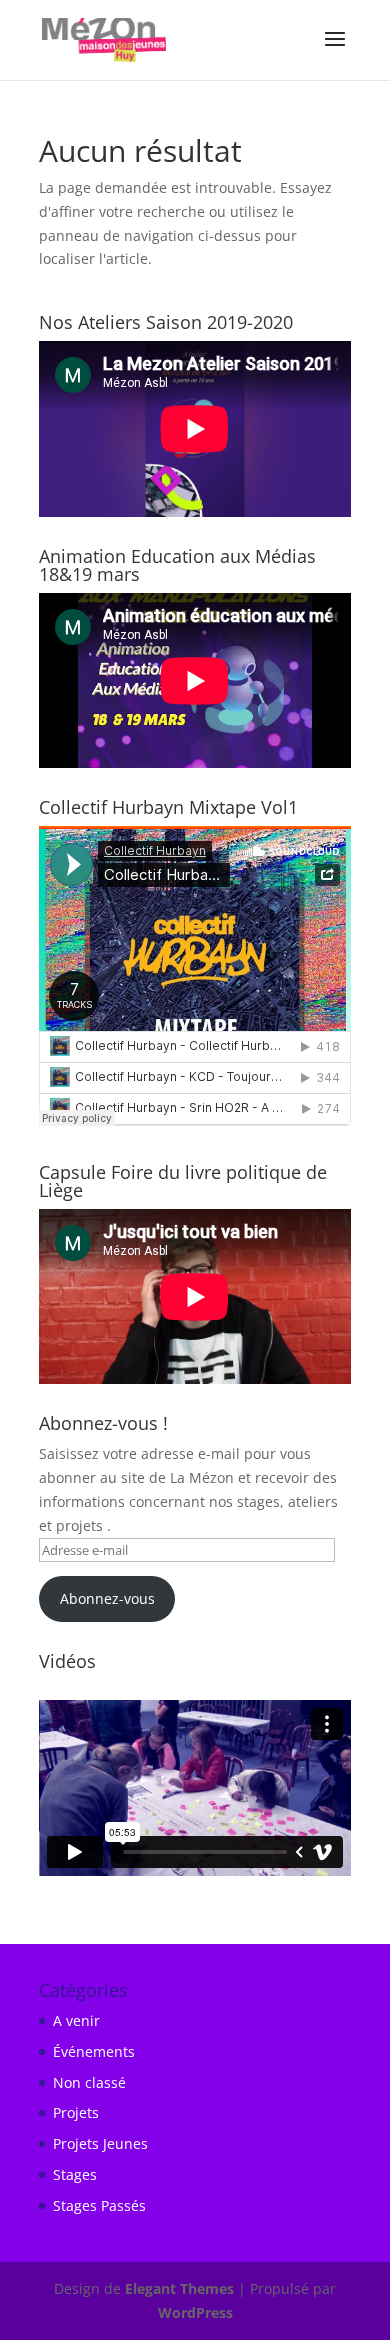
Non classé (89, 2082)
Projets (76, 2112)
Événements (94, 2051)
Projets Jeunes (100, 2143)
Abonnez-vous (107, 1598)
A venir (76, 2020)
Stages (75, 2174)
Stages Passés (99, 2205)
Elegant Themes (179, 2288)
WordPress (195, 2312)
